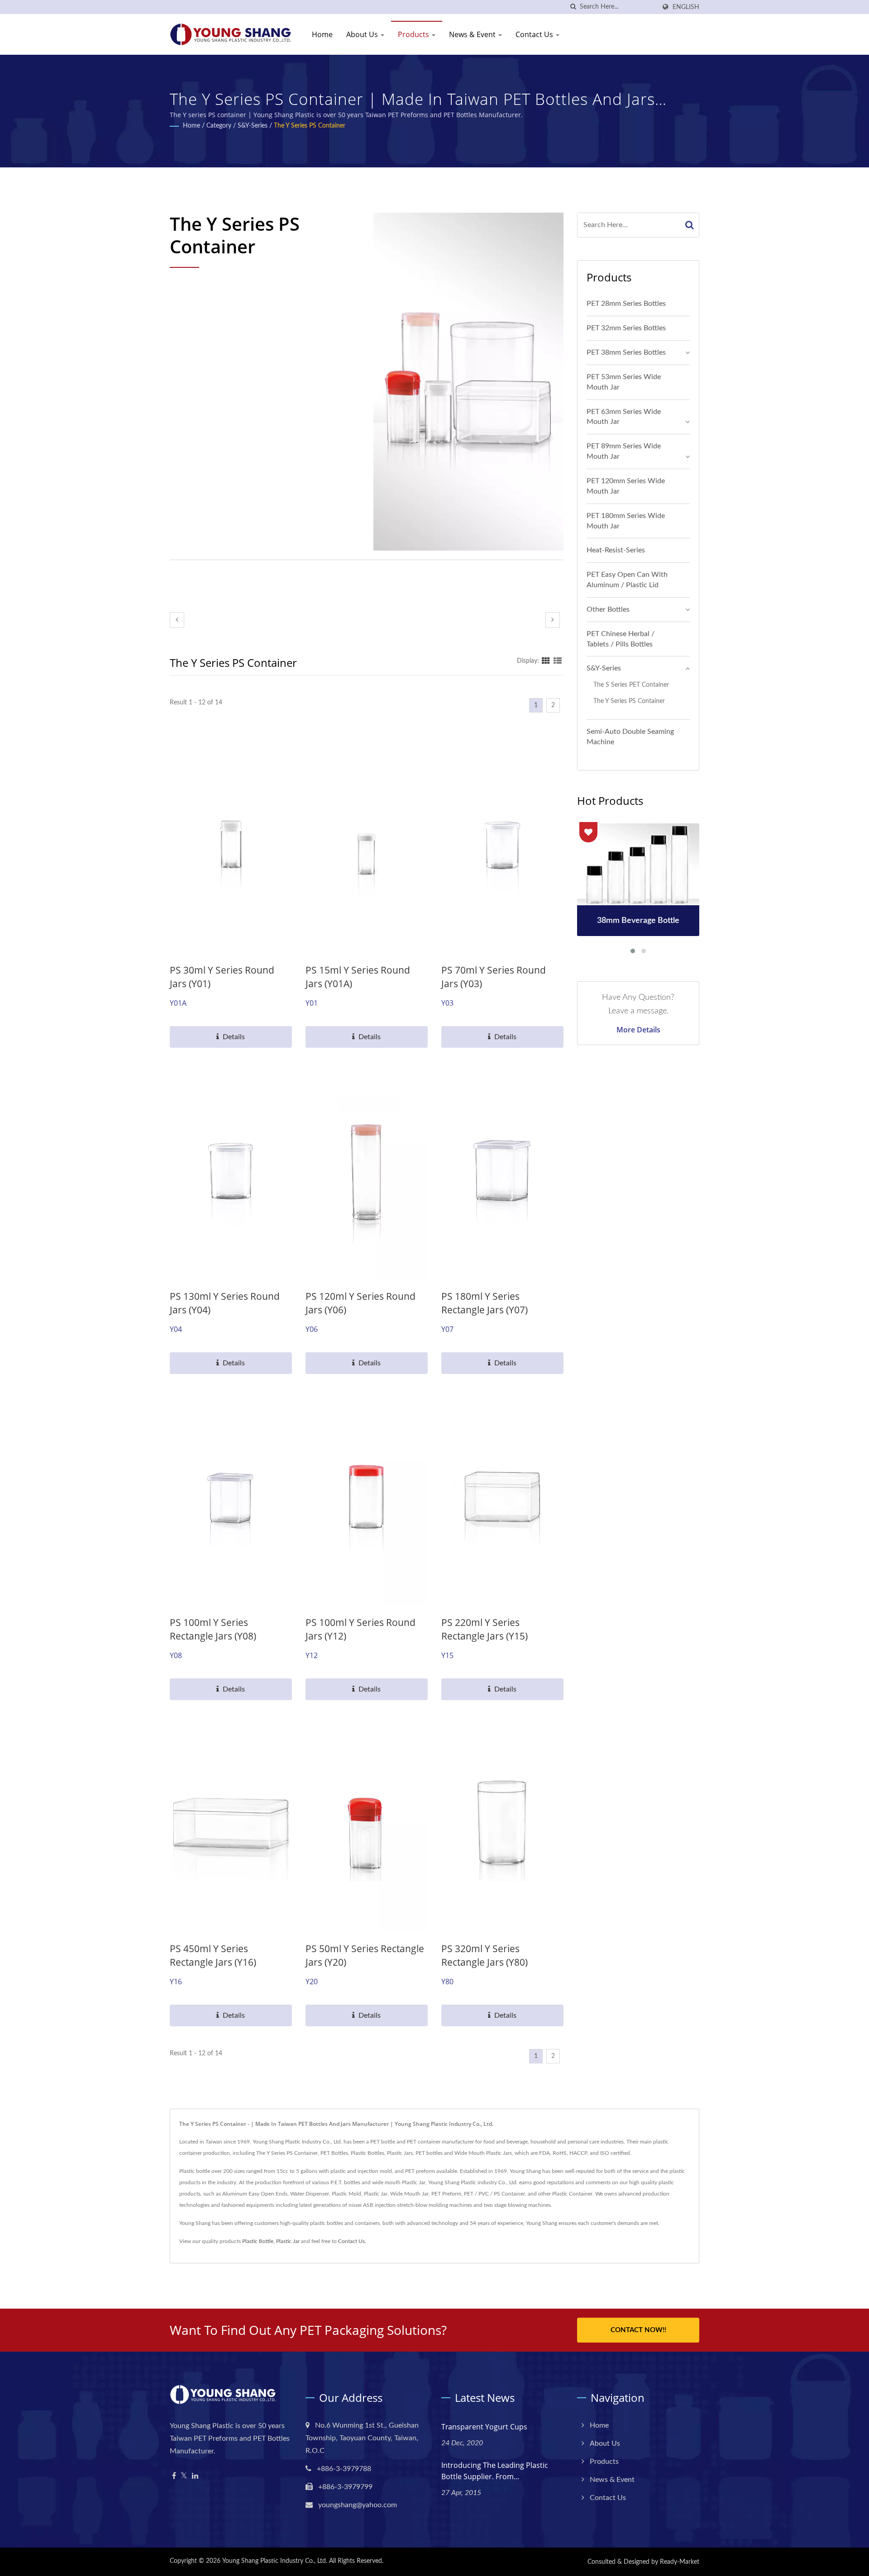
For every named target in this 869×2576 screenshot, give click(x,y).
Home (322, 34)
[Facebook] (174, 2476)
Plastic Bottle (258, 2241)
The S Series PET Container (631, 685)
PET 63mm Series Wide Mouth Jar (624, 417)
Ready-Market (680, 2562)
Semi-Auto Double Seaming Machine (630, 737)
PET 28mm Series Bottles (626, 304)
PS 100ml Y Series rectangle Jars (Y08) (213, 1629)
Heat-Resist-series (616, 550)
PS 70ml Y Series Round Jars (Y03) (494, 977)
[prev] (177, 620)
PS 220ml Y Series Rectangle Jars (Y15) (485, 1629)
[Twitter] (184, 2476)
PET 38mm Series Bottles (626, 352)
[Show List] (558, 661)
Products (414, 34)
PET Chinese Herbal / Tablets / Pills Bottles (621, 639)
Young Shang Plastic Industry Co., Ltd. (275, 2561)
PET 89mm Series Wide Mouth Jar (624, 451)
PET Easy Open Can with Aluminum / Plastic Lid (627, 580)
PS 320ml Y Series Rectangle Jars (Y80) (485, 1955)
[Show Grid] (546, 661)
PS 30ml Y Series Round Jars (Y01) (222, 977)
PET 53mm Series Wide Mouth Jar (624, 382)
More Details (638, 1030)
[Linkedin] (195, 2476)
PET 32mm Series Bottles (626, 328)
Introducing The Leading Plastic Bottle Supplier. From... (495, 2471)
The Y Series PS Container (310, 126)
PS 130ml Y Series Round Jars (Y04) (225, 1303)
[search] (573, 7)
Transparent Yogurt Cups (484, 2427)
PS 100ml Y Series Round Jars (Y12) (360, 1629)
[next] (553, 620)
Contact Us (535, 34)
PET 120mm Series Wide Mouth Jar (626, 486)
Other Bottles (608, 609)
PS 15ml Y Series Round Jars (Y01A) (358, 977)
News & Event (473, 34)
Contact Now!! (638, 2330)
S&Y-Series (253, 126)
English (686, 7)
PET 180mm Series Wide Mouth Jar (626, 521)
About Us (363, 34)
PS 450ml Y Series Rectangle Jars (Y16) (213, 1955)
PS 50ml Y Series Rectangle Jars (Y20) (365, 1955)
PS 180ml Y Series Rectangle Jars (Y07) (485, 1303)
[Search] (690, 225)
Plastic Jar (288, 2241)
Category (219, 126)
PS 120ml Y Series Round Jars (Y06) (360, 1303)
